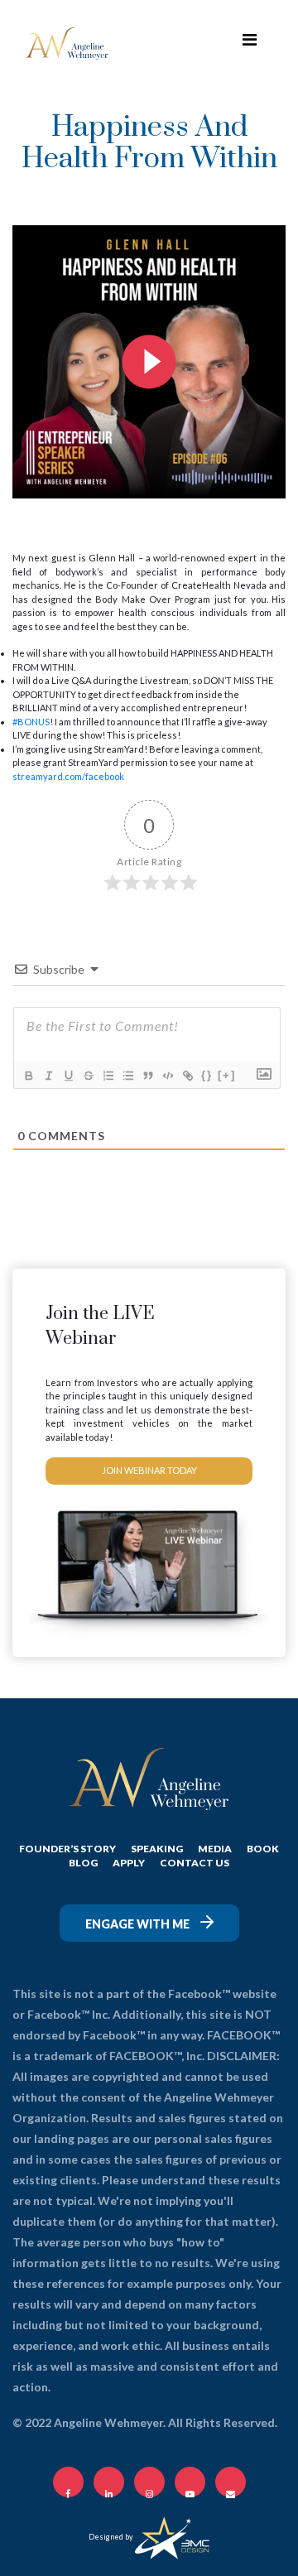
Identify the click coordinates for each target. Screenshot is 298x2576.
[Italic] (48, 1076)
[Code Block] (167, 1076)
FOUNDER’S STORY (67, 1849)
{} (207, 1075)
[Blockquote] (147, 1076)
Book (263, 1849)
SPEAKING (157, 1849)
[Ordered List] (108, 1076)
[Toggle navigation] (249, 43)
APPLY (129, 1863)
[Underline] (68, 1076)
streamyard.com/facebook (68, 776)
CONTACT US (195, 1863)
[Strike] (88, 1076)
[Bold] (28, 1076)
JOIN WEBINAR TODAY (149, 1470)
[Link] (187, 1076)
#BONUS (31, 722)
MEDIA (215, 1849)
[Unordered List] (127, 1076)
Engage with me (139, 1924)
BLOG (83, 1863)
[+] (227, 1075)
